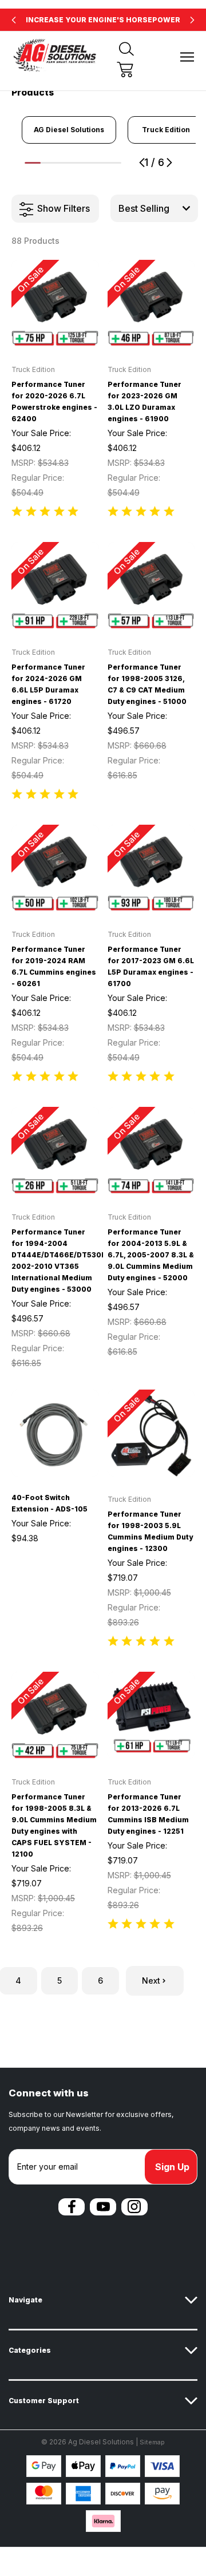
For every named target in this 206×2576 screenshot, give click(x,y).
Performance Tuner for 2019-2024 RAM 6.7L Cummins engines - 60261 (54, 966)
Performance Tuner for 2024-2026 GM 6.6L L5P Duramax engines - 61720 (48, 684)
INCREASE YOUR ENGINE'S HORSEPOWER (103, 20)
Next (151, 1981)
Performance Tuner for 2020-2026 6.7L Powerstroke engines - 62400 (54, 401)
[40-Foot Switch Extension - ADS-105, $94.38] (55, 1433)
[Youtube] (103, 2207)
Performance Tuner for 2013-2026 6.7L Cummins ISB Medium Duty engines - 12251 (148, 1814)
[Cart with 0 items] (125, 70)
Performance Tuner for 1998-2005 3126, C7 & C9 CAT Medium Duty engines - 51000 (147, 684)
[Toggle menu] (187, 57)
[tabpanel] (69, 130)
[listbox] (154, 208)
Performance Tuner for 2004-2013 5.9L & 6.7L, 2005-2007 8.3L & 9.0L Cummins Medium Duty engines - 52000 (151, 1255)
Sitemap (152, 2442)
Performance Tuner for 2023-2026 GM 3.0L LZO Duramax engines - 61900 (144, 401)
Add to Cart (55, 332)
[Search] (126, 49)
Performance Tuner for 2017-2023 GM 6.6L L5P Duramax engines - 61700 (151, 966)
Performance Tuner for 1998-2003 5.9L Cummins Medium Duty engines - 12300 (150, 1531)
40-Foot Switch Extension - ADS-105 (49, 1503)
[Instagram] (134, 2207)
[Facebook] (72, 2207)
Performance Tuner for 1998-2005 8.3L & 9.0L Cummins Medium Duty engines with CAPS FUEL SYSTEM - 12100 (54, 1825)
